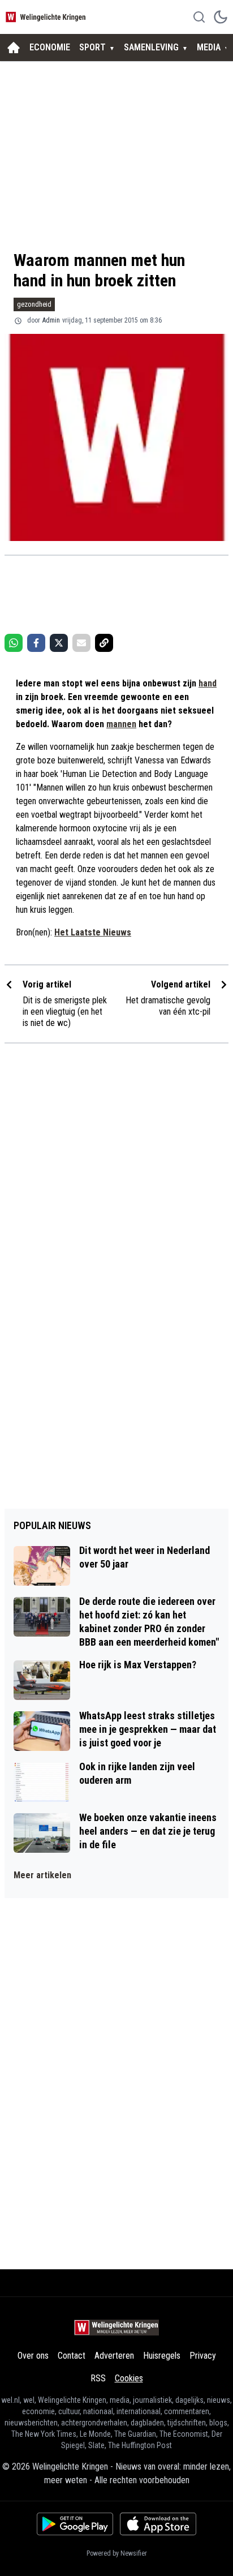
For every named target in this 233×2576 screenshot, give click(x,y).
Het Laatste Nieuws (93, 932)
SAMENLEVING (151, 47)
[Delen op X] (59, 643)
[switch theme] (221, 17)
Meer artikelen (42, 1875)
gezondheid (34, 304)
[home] (14, 48)
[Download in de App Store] (158, 2524)
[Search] (199, 17)
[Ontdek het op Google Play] (75, 2524)
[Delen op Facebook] (36, 643)
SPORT (92, 47)
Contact (72, 2356)
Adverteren (114, 2356)
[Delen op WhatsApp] (14, 643)
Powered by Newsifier (117, 2553)
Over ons (33, 2356)
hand (208, 683)
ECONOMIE (50, 47)
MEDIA (209, 47)
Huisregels (162, 2356)
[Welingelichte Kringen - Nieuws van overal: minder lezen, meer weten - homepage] (47, 17)
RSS (98, 2378)
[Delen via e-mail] (81, 643)
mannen (121, 724)
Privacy (203, 2356)
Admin (51, 320)
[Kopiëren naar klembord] (104, 643)
